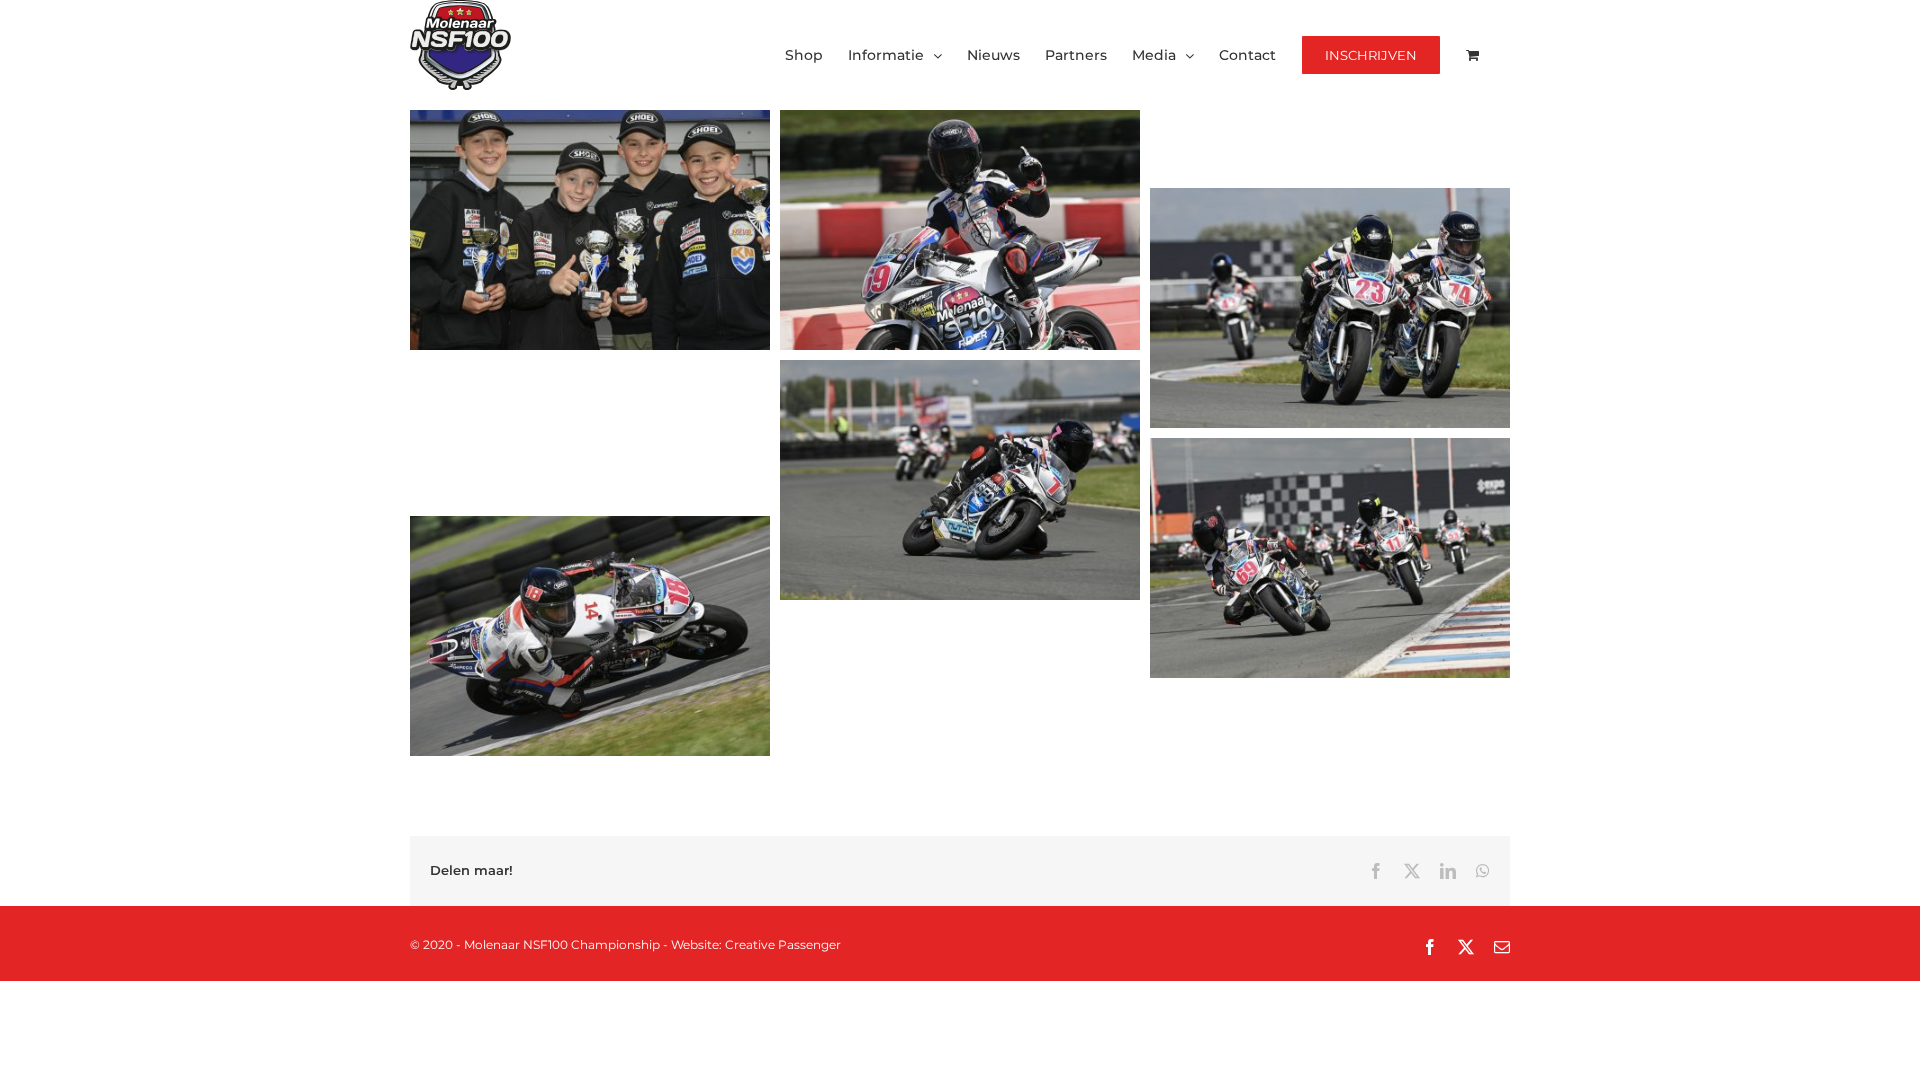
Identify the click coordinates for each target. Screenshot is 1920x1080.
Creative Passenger (783, 944)
